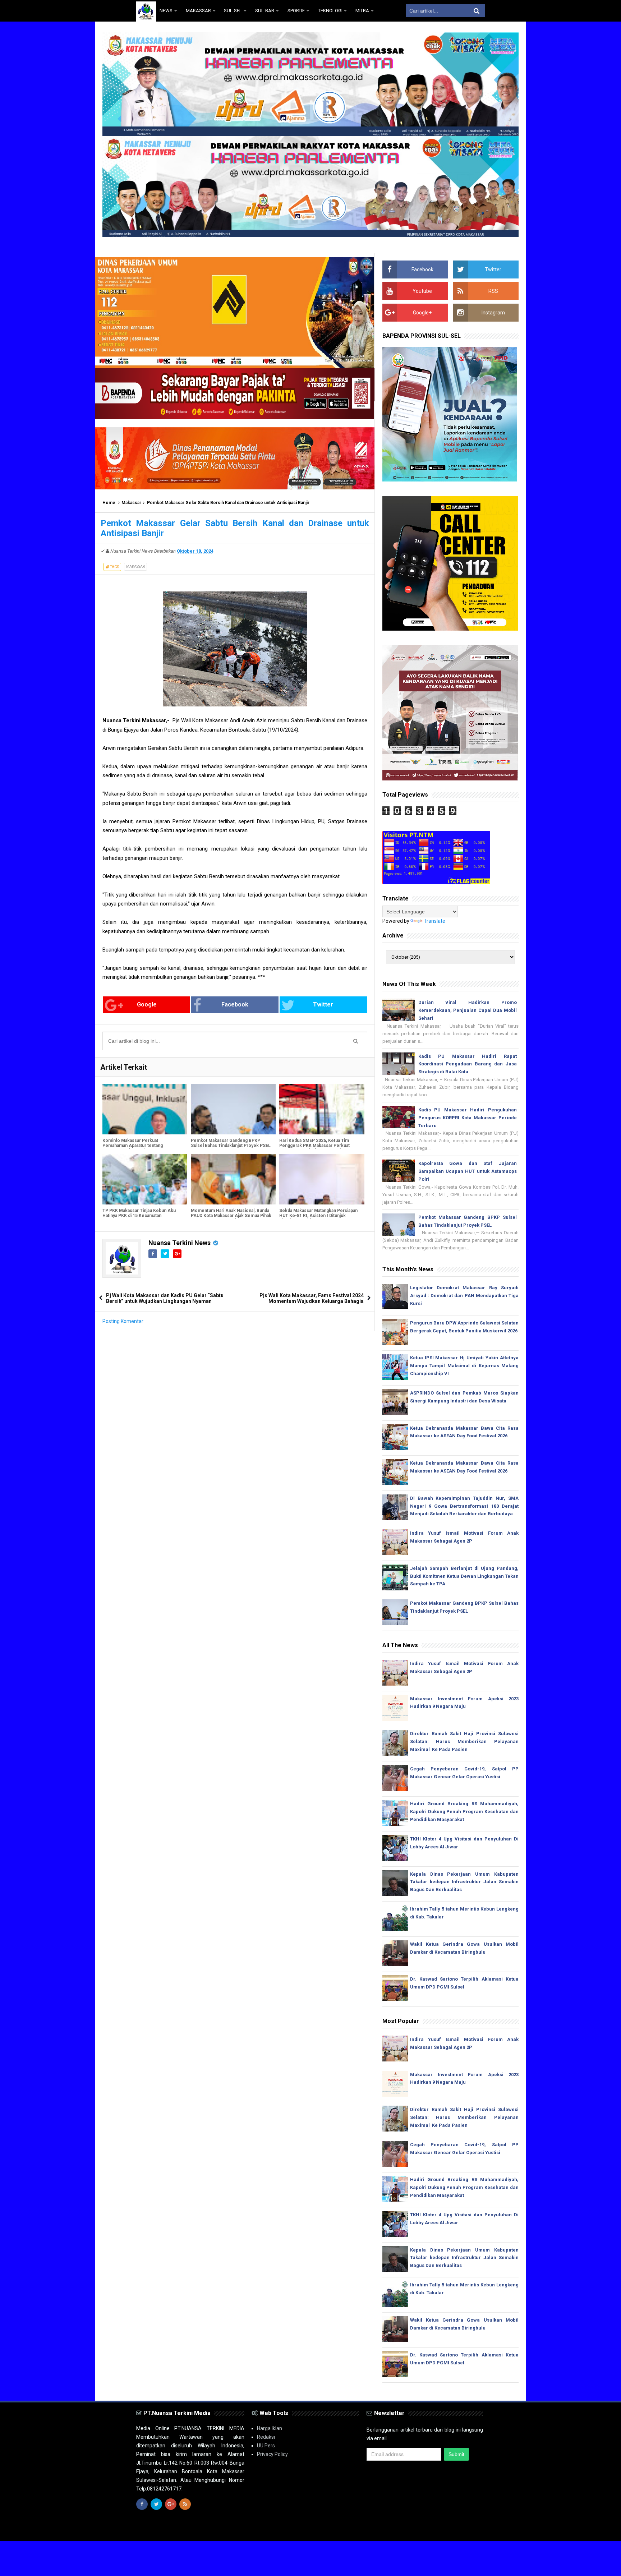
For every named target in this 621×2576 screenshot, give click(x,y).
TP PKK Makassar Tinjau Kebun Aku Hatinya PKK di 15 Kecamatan (139, 1213)
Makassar (131, 503)
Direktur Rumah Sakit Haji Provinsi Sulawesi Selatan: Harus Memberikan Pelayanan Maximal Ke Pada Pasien (464, 1741)
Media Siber (471, 2529)
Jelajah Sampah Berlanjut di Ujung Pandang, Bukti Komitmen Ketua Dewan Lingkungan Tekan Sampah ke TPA (464, 1576)
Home (109, 503)
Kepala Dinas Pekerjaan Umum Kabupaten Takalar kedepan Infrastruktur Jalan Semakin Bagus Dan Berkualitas (464, 1882)
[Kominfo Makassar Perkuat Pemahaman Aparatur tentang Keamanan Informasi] (145, 1109)
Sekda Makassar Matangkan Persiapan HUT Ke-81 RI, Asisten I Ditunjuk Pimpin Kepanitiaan (318, 1216)
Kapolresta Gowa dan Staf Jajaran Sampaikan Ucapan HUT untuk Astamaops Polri (468, 1171)
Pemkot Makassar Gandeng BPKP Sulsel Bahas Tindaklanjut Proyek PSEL (231, 1143)
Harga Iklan (270, 2428)
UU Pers (266, 2446)
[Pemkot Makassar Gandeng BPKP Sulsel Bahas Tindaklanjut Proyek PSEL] (233, 1109)
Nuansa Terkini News (180, 1243)
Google (147, 1004)
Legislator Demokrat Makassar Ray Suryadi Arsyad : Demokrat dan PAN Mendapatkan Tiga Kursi (464, 1296)
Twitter (323, 1004)
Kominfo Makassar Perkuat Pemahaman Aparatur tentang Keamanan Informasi (133, 1146)
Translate (434, 921)
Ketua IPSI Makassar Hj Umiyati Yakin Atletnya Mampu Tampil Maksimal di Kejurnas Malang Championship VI (464, 1366)
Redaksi (266, 2437)
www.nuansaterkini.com (402, 2529)
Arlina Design (323, 2529)
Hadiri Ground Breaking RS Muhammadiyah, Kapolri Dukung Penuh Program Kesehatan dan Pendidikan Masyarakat (464, 1812)
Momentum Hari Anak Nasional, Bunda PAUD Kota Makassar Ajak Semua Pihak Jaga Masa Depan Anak (231, 1216)
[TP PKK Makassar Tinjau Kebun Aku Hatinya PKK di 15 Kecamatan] (145, 1179)
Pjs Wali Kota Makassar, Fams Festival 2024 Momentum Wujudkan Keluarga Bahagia (312, 1298)
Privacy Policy (272, 2454)
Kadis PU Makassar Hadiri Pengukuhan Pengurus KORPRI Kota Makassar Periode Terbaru (468, 1118)
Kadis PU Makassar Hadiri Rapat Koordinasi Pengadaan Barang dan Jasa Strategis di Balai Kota (468, 1064)
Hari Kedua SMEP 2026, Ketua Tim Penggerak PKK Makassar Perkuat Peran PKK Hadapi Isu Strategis (314, 1146)
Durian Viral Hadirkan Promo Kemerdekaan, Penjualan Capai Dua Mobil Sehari (468, 1010)
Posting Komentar (123, 1321)
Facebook (235, 1004)
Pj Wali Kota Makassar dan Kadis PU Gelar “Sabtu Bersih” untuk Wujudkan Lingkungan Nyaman (165, 1298)
